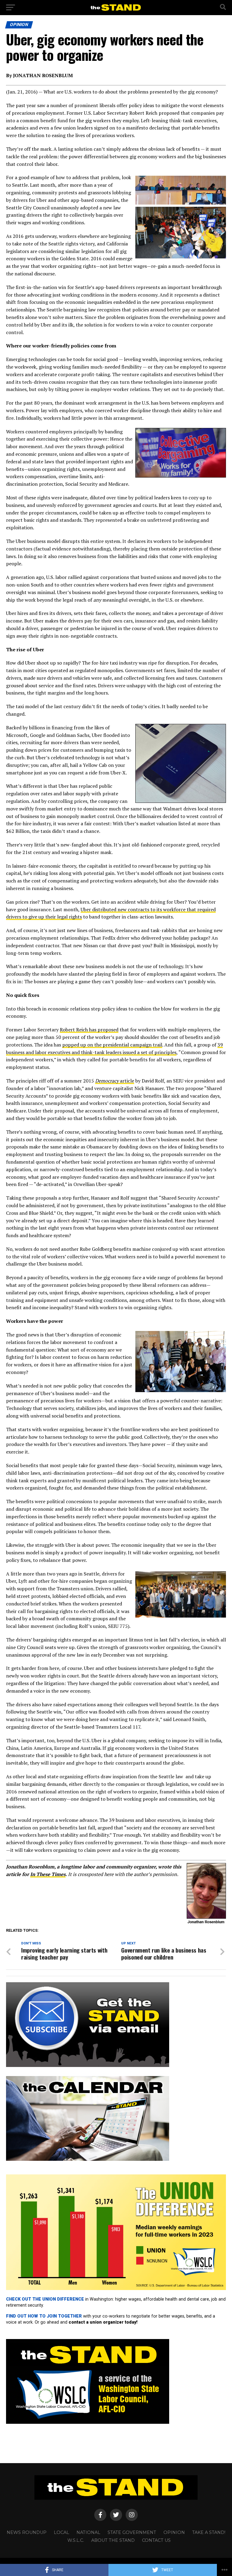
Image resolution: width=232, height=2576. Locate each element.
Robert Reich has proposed (89, 1030)
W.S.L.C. (76, 2540)
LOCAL (61, 2532)
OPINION (174, 2532)
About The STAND (113, 2540)
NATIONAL (88, 2532)
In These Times (48, 1874)
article (115, 1081)
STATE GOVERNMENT (132, 2532)
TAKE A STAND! (209, 2532)
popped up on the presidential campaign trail (112, 1045)
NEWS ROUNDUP (27, 2532)
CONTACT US (156, 2540)
